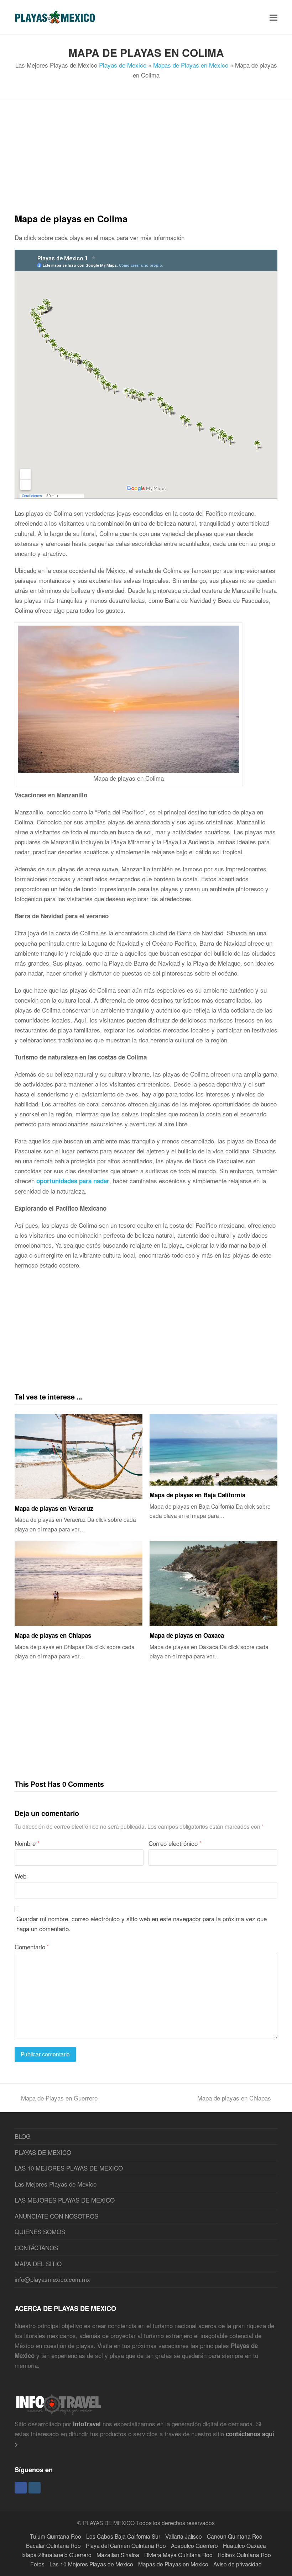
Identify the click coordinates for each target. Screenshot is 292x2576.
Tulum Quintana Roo (56, 2536)
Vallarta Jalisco (184, 2536)
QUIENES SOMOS (40, 2232)
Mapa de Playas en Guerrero (59, 2098)
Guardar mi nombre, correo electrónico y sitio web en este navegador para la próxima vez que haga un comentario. (142, 1924)
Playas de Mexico (123, 65)
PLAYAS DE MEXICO (43, 2152)
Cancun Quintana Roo (235, 2536)
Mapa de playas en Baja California (197, 1495)
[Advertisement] (146, 162)
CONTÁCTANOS (36, 2248)
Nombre (27, 1843)
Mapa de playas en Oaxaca (187, 1635)
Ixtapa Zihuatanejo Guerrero (56, 2555)
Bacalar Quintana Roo (53, 2545)
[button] (273, 17)
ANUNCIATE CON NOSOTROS (56, 2216)
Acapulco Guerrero (194, 2545)
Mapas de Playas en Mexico (191, 65)
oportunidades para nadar (73, 1181)
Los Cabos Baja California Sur (123, 2536)
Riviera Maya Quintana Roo (178, 2555)
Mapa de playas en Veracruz (54, 1508)
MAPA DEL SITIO (38, 2264)
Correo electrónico (175, 1843)
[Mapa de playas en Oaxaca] (213, 1584)
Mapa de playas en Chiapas (53, 1635)
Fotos (37, 2564)
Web (20, 1876)
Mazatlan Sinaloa (118, 2555)
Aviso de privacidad (238, 2564)
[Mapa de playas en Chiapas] (79, 1584)
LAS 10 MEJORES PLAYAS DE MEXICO (69, 2168)
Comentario (32, 1947)
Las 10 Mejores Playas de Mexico (91, 2564)
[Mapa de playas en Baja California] (213, 1450)
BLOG (23, 2136)
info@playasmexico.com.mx (52, 2279)
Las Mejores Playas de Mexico (56, 2184)
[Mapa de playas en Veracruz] (79, 1456)
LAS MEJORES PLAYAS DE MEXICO (65, 2200)
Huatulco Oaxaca (244, 2545)
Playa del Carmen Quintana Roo (126, 2545)
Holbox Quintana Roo (244, 2555)
